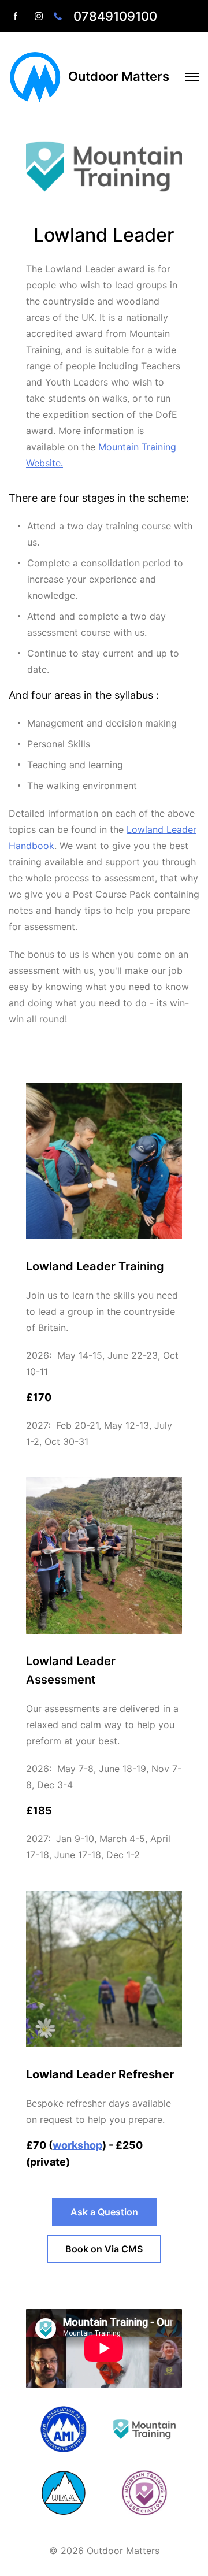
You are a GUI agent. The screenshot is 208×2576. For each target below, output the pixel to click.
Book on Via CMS (104, 2249)
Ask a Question (104, 2212)
